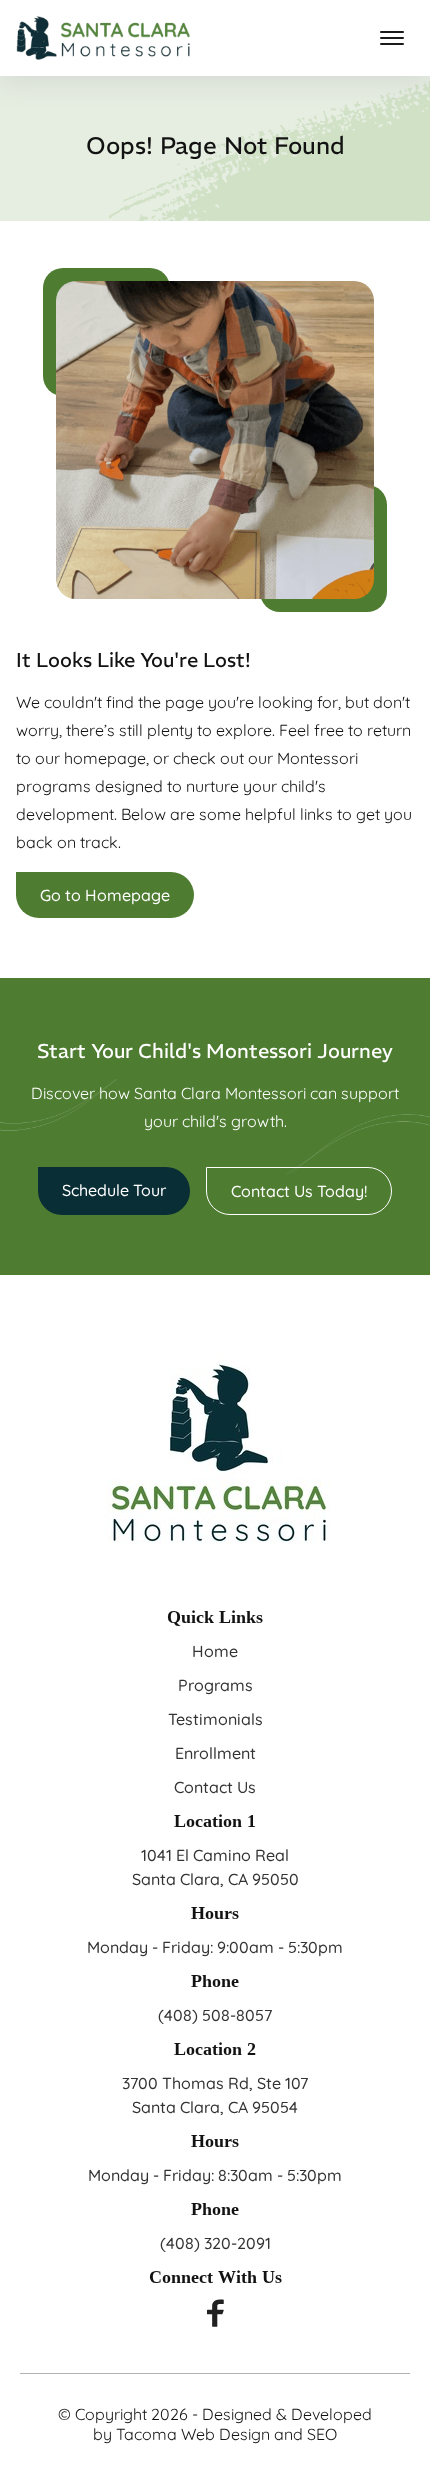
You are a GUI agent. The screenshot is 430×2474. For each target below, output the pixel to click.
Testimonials (215, 1719)
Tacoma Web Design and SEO (226, 2434)
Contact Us (215, 1787)
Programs (215, 1685)
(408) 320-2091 (215, 2243)
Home (215, 1651)
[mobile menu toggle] (392, 38)
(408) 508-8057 (215, 2015)
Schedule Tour (114, 1190)
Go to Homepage (105, 895)
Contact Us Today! (299, 1191)
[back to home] (103, 37)
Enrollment (215, 1753)
